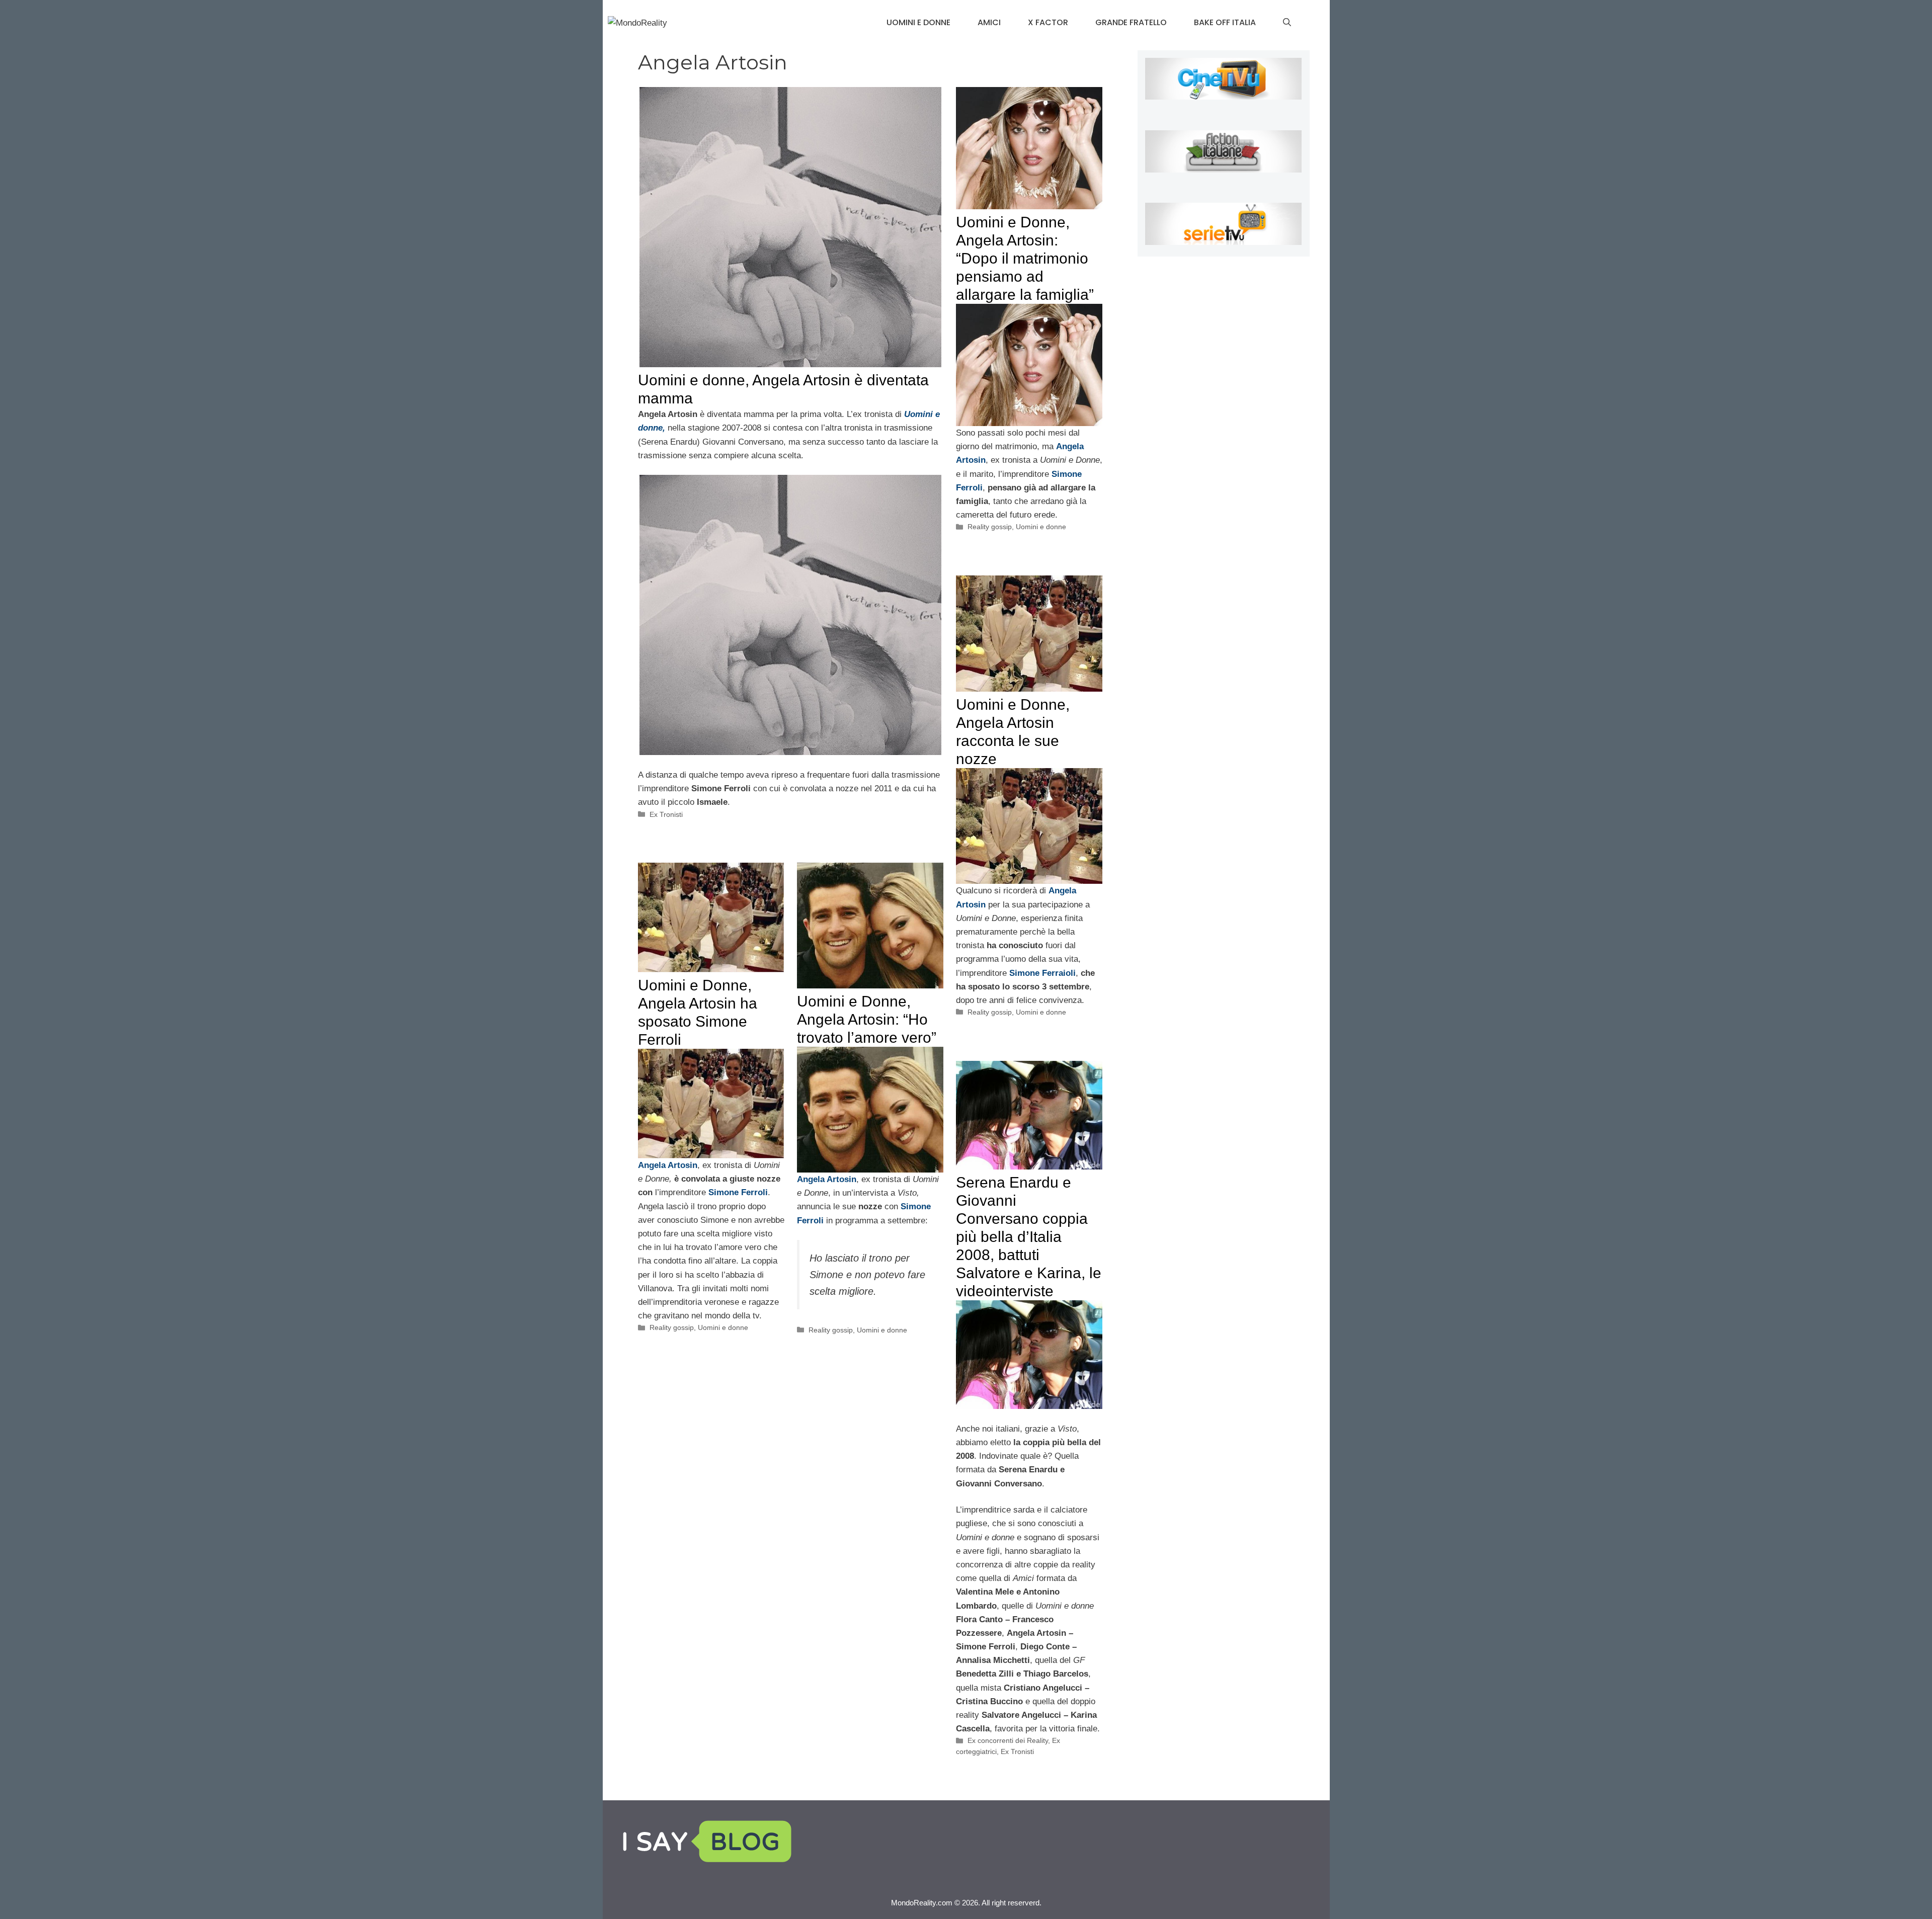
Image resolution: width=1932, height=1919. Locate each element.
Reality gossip (990, 527)
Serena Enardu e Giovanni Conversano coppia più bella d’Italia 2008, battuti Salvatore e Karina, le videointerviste (1029, 1237)
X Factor (1048, 22)
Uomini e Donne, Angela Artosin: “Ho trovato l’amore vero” (867, 1019)
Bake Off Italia (1225, 22)
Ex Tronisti (666, 814)
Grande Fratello (1131, 22)
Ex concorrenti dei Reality (1008, 1740)
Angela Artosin (668, 1165)
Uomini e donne (918, 22)
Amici (989, 22)
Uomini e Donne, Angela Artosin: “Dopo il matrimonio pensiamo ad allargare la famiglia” (1025, 258)
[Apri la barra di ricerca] (1287, 23)
